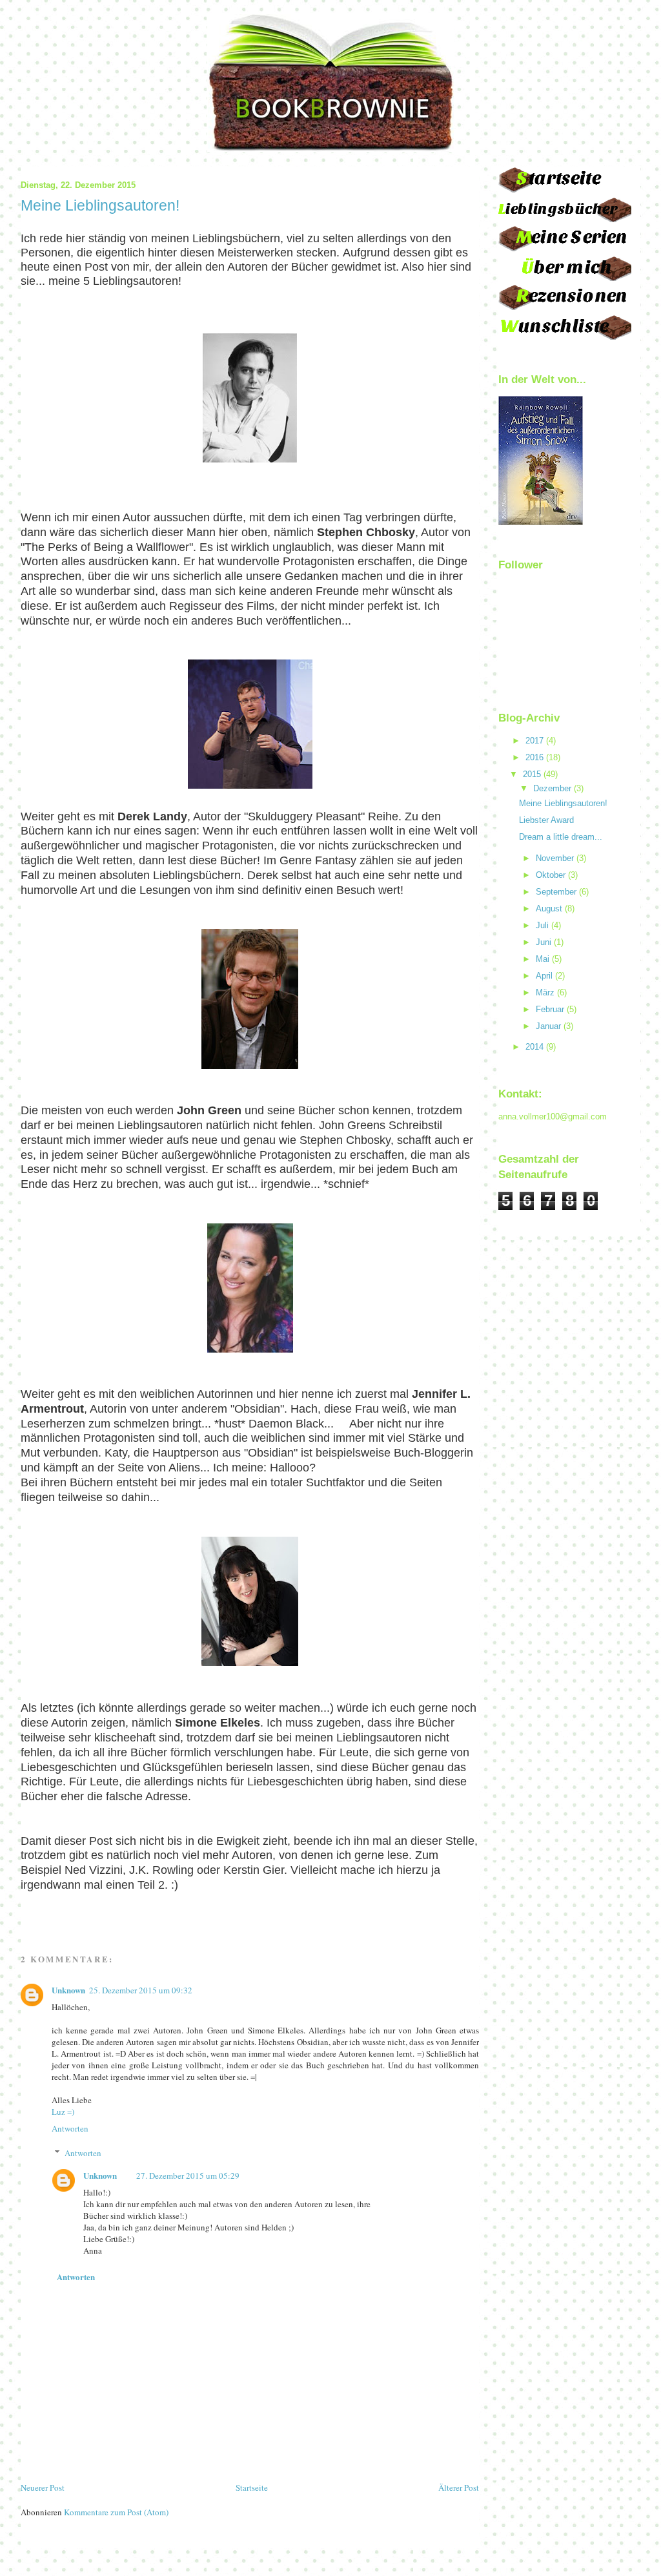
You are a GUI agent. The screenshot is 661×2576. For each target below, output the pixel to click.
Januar (548, 1026)
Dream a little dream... (561, 837)
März (545, 992)
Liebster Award (546, 820)
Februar (550, 1009)
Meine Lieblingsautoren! (563, 803)
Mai (543, 959)
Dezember (552, 788)
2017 (534, 741)
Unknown (68, 1990)
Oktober (551, 875)
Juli (542, 925)
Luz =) (63, 2112)
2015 (532, 774)
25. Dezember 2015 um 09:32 (141, 1990)
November (555, 858)
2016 (534, 757)
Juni (544, 942)
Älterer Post (459, 2488)
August (549, 909)
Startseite (252, 2488)
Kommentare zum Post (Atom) (116, 2512)
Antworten (70, 2128)
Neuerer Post (43, 2488)
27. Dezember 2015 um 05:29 (188, 2176)
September (556, 892)
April (544, 976)
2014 (534, 1047)
